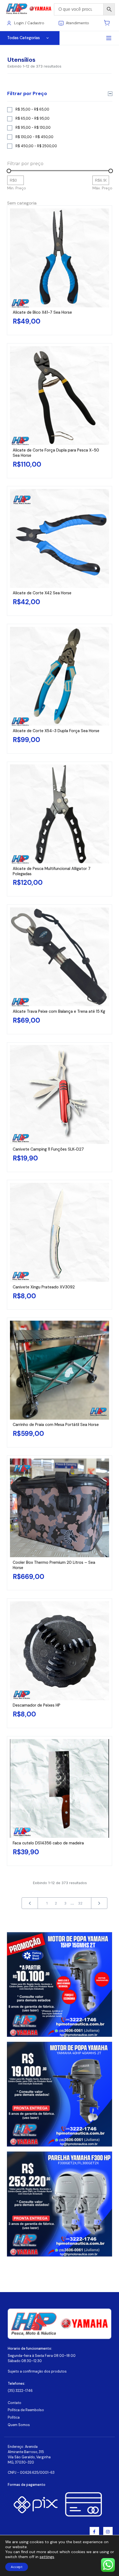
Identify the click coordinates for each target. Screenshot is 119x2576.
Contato (15, 2403)
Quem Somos (19, 2425)
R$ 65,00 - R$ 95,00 (33, 119)
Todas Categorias (24, 38)
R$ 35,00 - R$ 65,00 (32, 109)
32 (80, 1903)
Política (14, 2417)
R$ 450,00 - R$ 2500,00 (36, 146)
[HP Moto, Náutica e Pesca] (29, 9)
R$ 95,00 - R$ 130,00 (33, 128)
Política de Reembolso (26, 2410)
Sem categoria (22, 203)
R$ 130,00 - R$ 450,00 (34, 137)
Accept (17, 2567)
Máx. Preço (102, 188)
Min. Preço (17, 188)
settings (47, 2557)
